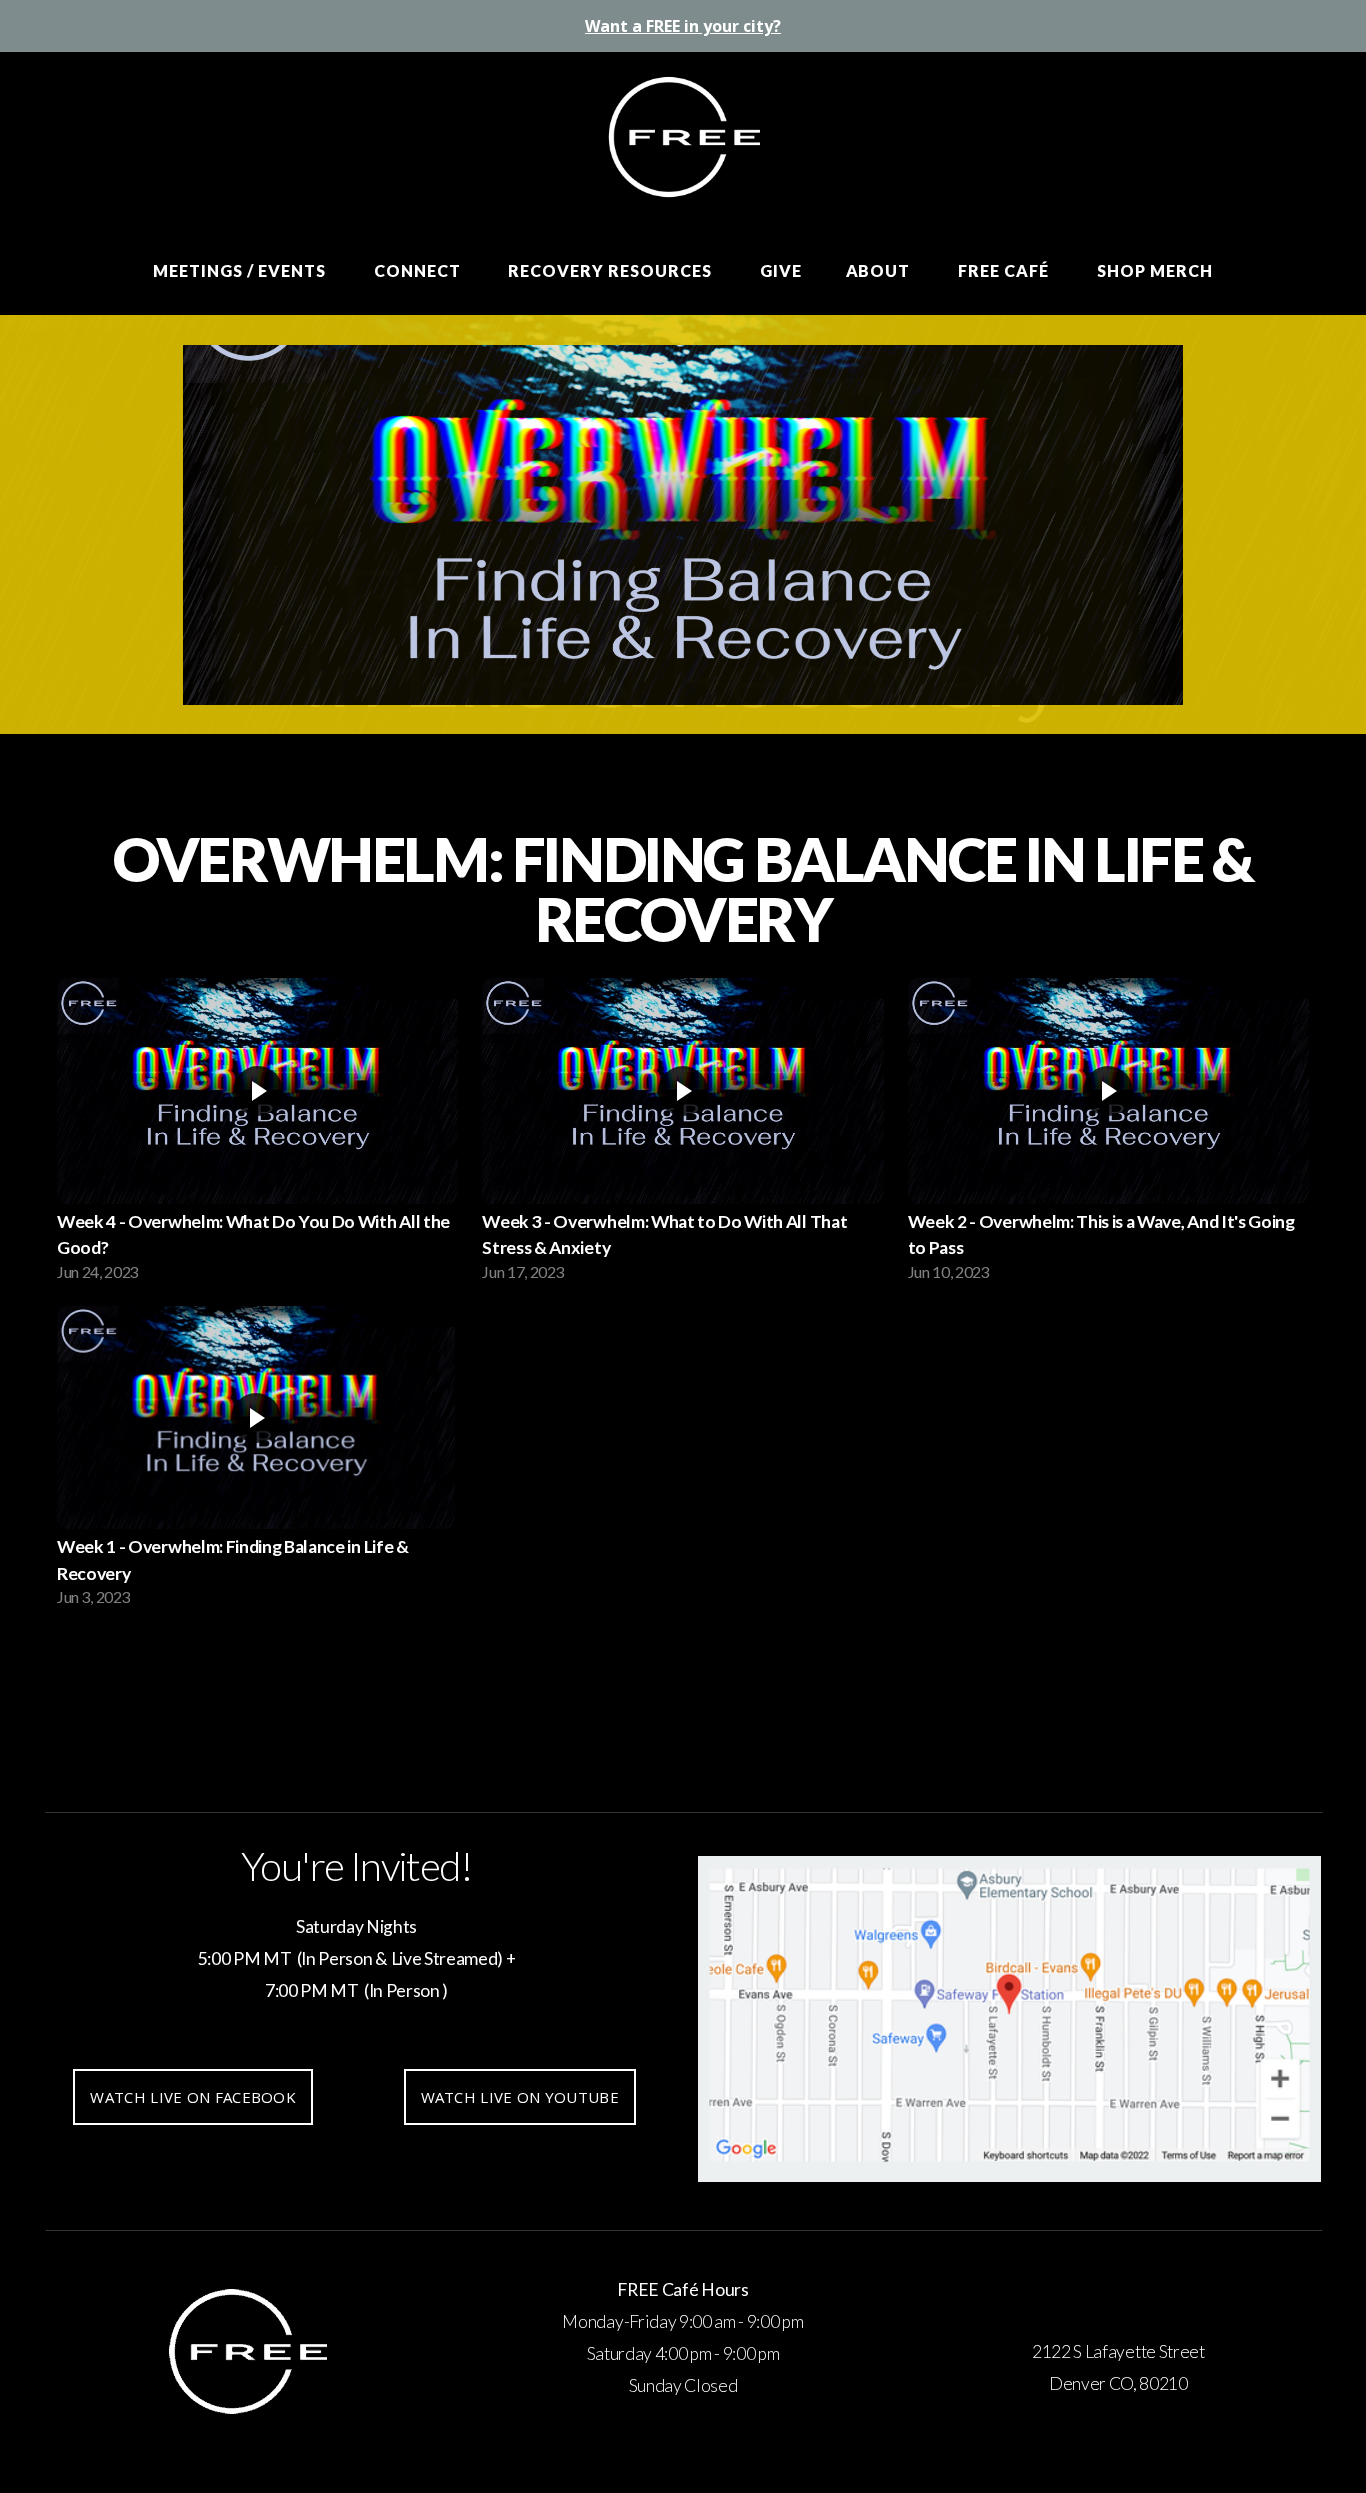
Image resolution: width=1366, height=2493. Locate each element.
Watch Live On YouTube (520, 2097)
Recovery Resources (611, 270)
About (880, 270)
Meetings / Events (241, 270)
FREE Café (1005, 270)
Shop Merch (1155, 270)
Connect (419, 270)
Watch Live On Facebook (193, 2097)
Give (781, 270)
